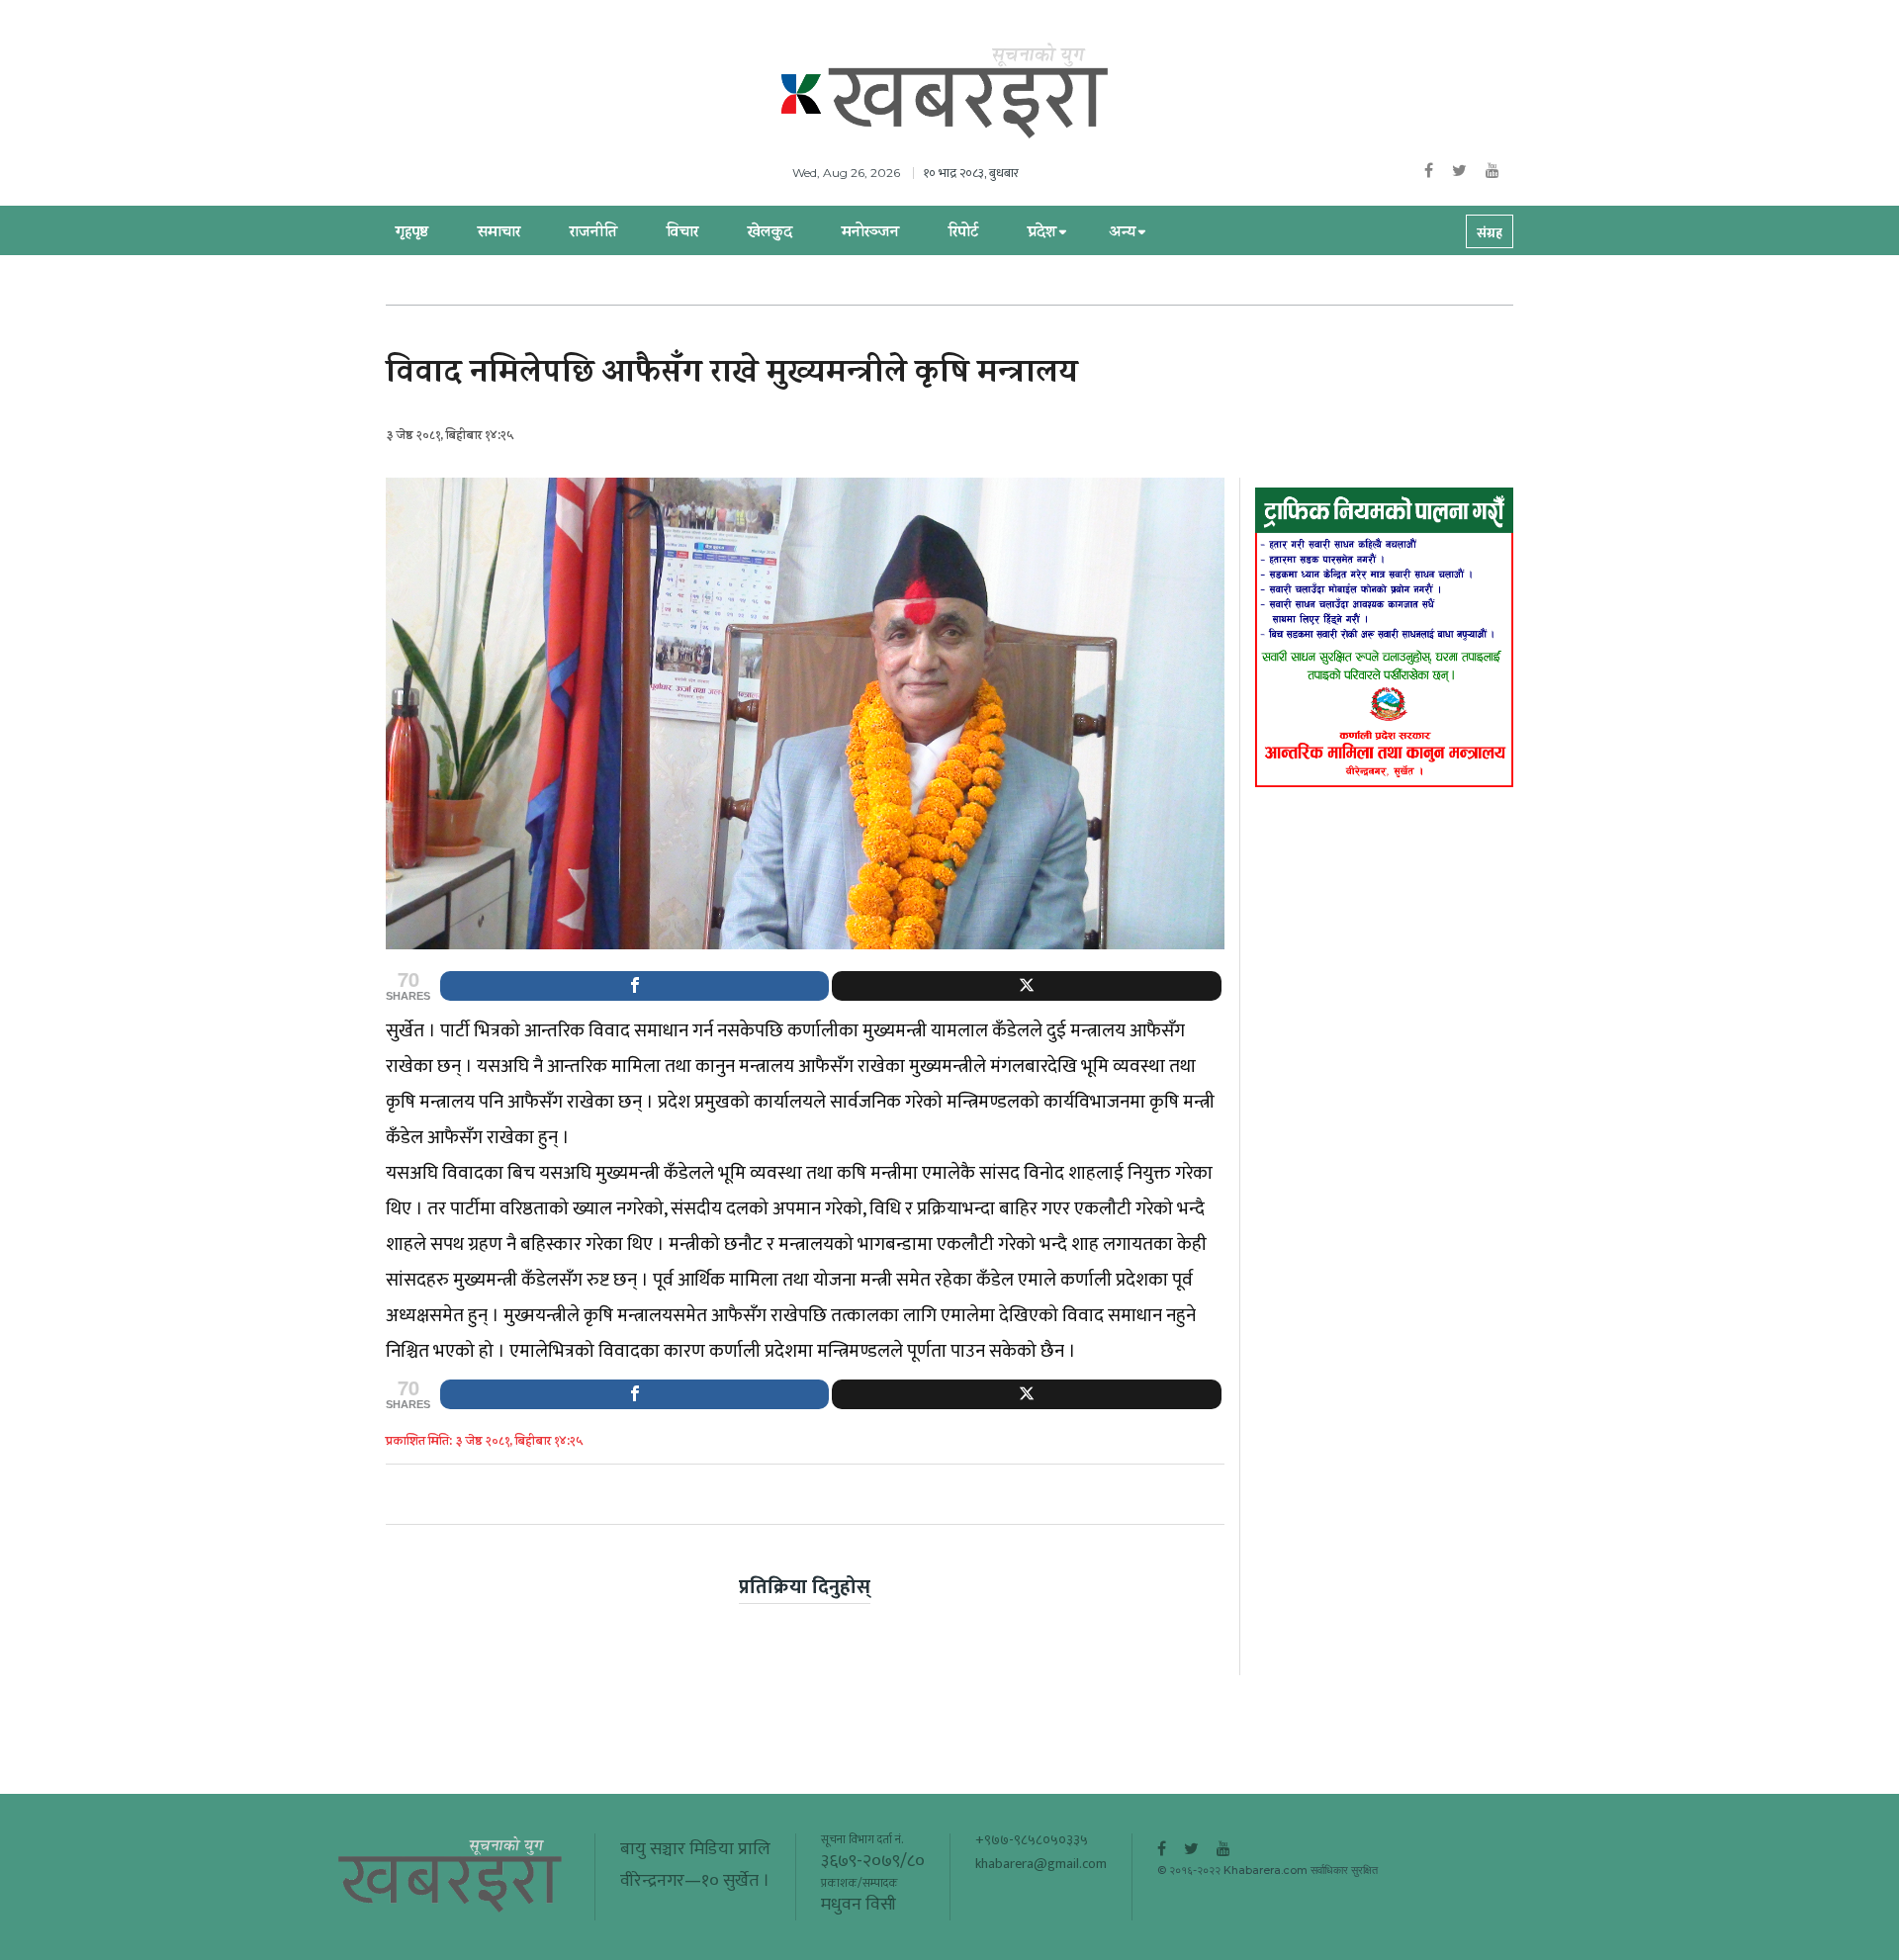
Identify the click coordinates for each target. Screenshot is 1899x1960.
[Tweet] (1026, 986)
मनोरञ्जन (870, 233)
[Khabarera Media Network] (969, 92)
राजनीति (593, 233)
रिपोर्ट (963, 233)
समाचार (499, 233)
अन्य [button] (1122, 233)
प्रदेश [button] (1042, 233)
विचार (682, 233)
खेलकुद (770, 233)
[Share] (634, 986)
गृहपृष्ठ (412, 233)
